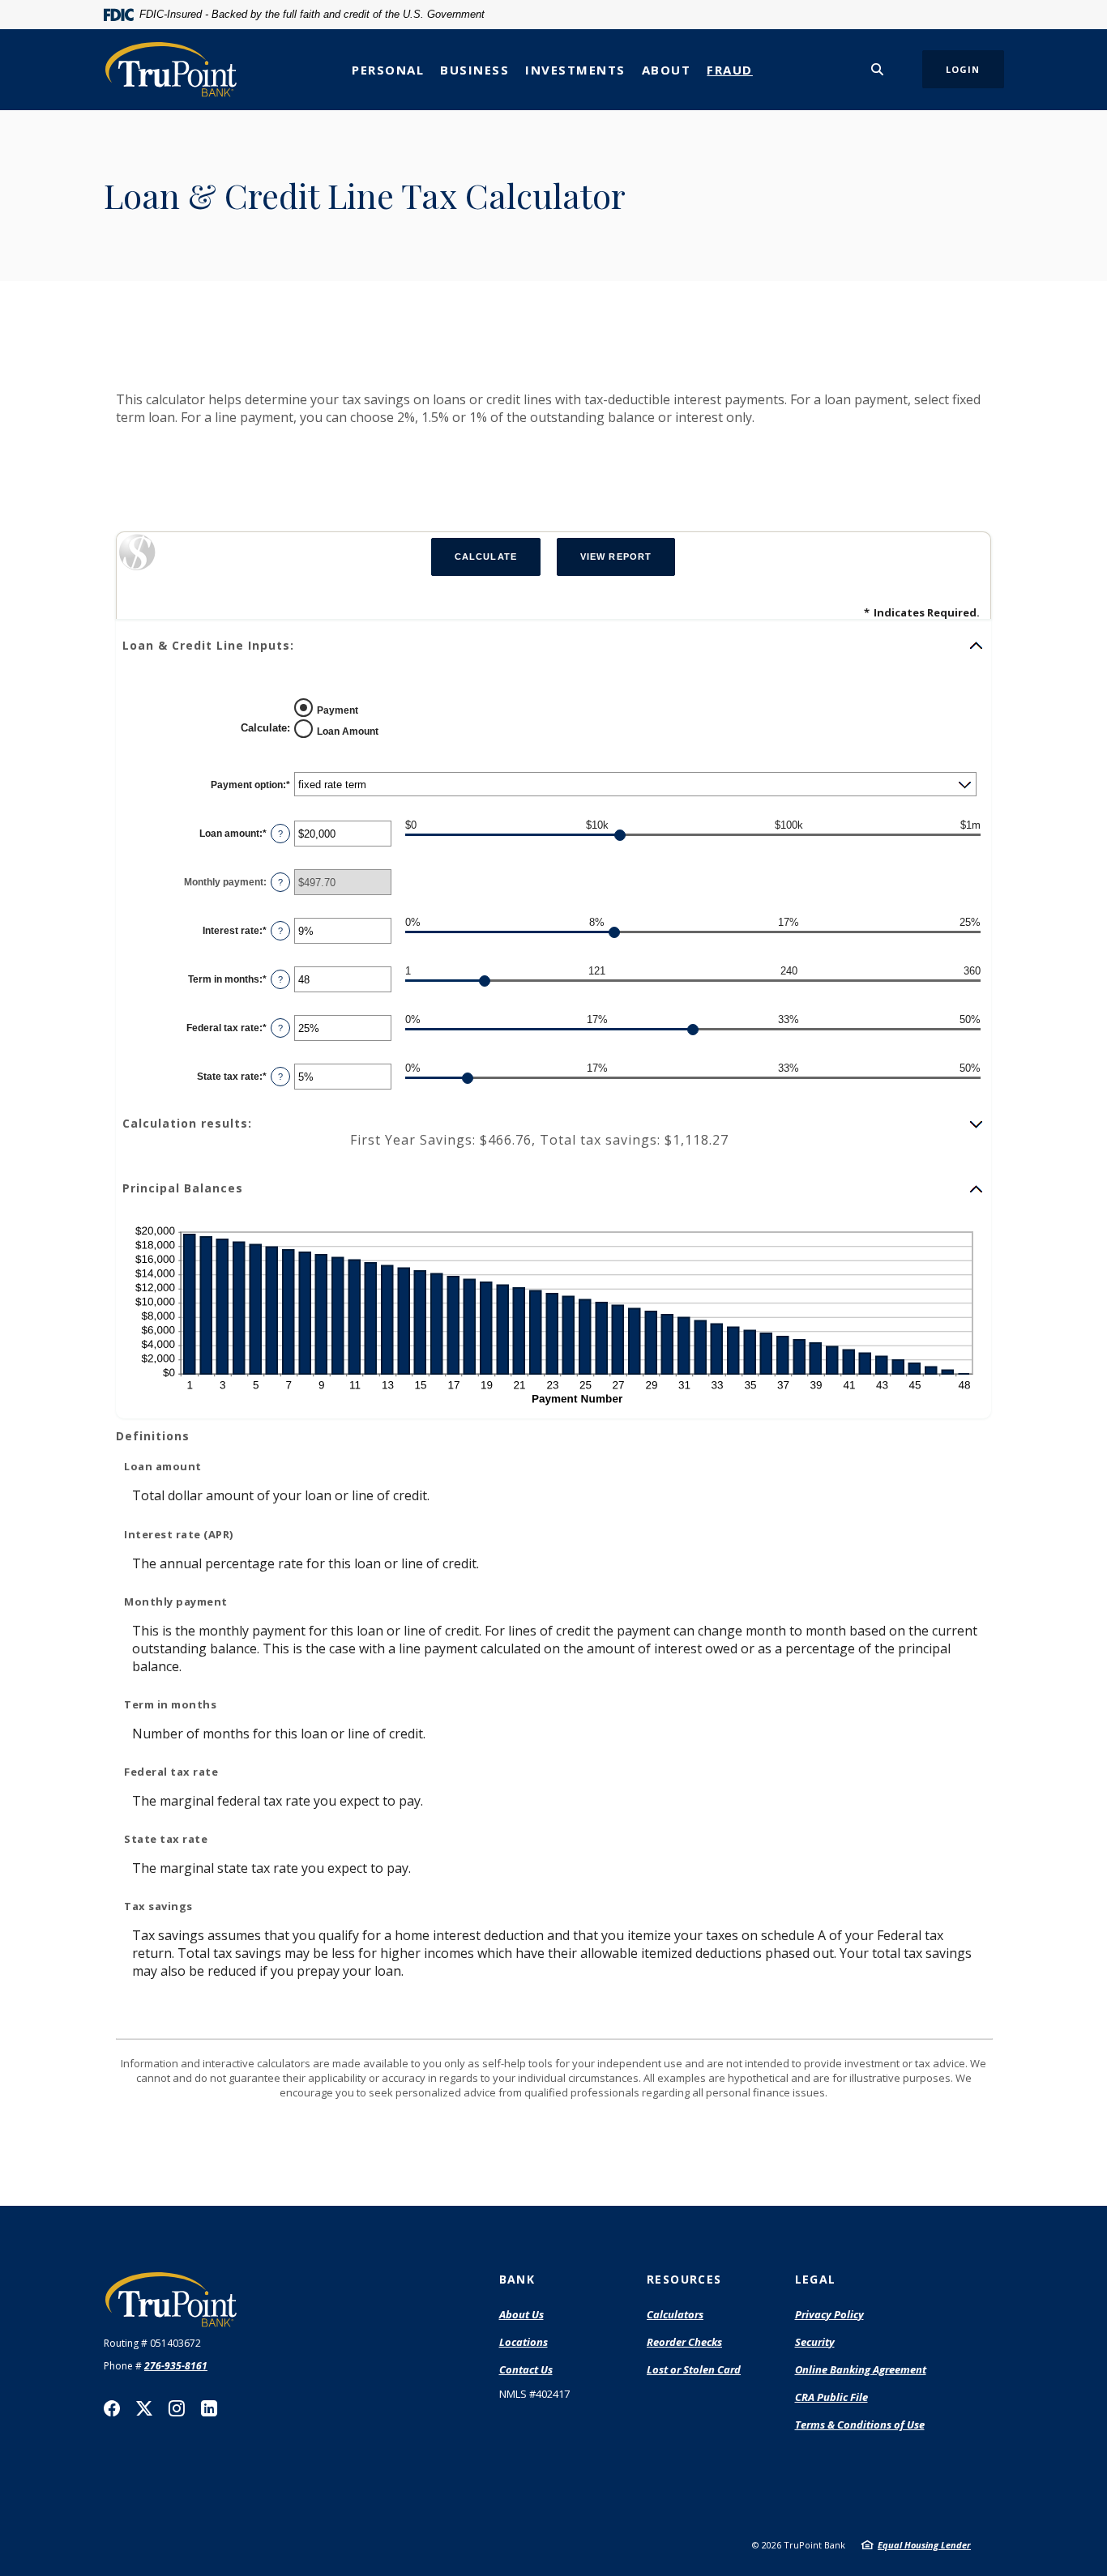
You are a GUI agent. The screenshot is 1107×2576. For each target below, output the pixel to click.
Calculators (675, 2314)
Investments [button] (575, 70)
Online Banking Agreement (861, 2369)
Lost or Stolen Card (694, 2369)
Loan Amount (348, 731)
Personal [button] (388, 70)
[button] (553, 646)
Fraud (730, 70)
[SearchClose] (878, 69)
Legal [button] (816, 2279)
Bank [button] (517, 2279)
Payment (338, 710)
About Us (521, 2314)
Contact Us (526, 2369)
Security (815, 2342)
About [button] (667, 70)
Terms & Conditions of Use (860, 2425)
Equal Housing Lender (924, 2545)
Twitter (144, 2408)
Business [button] (474, 70)
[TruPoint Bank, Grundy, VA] (171, 69)
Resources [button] (684, 2279)
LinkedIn (209, 2408)
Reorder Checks (684, 2343)
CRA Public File (831, 2398)
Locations (524, 2342)
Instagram (177, 2408)
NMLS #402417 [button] (534, 2394)
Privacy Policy (829, 2314)
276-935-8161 (176, 2366)
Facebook (112, 2408)
